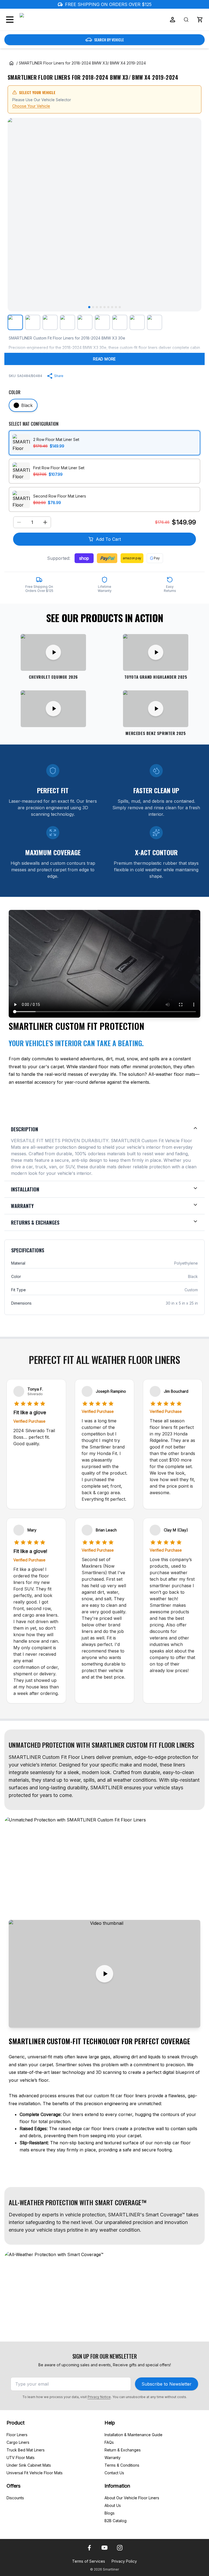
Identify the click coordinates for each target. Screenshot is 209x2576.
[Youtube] (104, 2548)
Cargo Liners (18, 2442)
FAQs (109, 2442)
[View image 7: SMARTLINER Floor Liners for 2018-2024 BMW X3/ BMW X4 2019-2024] (120, 322)
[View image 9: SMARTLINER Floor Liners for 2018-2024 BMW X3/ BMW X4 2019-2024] (155, 322)
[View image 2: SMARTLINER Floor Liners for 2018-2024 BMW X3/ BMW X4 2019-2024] (33, 322)
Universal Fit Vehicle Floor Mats (35, 2473)
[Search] (186, 20)
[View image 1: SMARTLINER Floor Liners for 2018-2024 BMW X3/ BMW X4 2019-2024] (15, 322)
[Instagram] (120, 2548)
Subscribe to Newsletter (167, 2384)
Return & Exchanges (123, 2450)
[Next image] (193, 215)
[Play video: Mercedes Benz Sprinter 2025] (156, 709)
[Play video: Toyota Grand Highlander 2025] (156, 652)
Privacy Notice (99, 2397)
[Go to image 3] (97, 307)
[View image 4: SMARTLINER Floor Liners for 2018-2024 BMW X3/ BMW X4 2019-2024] (67, 322)
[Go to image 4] (101, 307)
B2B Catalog (116, 2521)
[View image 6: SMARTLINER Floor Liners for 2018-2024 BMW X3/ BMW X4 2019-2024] (102, 322)
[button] (200, 20)
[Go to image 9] (120, 307)
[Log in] (173, 20)
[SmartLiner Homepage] (48, 20)
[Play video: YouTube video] (53, 709)
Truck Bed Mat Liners (26, 2450)
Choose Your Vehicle (31, 106)
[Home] (11, 63)
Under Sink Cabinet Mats (29, 2465)
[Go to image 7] (112, 307)
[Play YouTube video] (104, 1974)
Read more (104, 359)
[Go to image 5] (104, 307)
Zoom (190, 303)
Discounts (15, 2498)
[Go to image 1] (89, 307)
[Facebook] (89, 2548)
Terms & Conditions (122, 2465)
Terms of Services (89, 2561)
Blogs (110, 2513)
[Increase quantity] (45, 522)
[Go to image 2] (93, 307)
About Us (113, 2505)
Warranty (113, 2458)
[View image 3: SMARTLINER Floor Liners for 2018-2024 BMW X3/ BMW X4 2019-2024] (50, 322)
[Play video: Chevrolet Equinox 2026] (53, 652)
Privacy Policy (124, 2561)
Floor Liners (17, 2435)
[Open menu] (10, 20)
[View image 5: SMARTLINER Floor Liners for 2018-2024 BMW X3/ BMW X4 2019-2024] (85, 322)
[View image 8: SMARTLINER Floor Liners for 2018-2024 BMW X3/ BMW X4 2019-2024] (137, 322)
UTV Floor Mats (21, 2458)
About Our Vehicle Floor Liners (132, 2498)
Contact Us (114, 2473)
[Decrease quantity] (19, 522)
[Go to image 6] (108, 307)
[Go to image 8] (116, 307)
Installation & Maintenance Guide (133, 2435)
